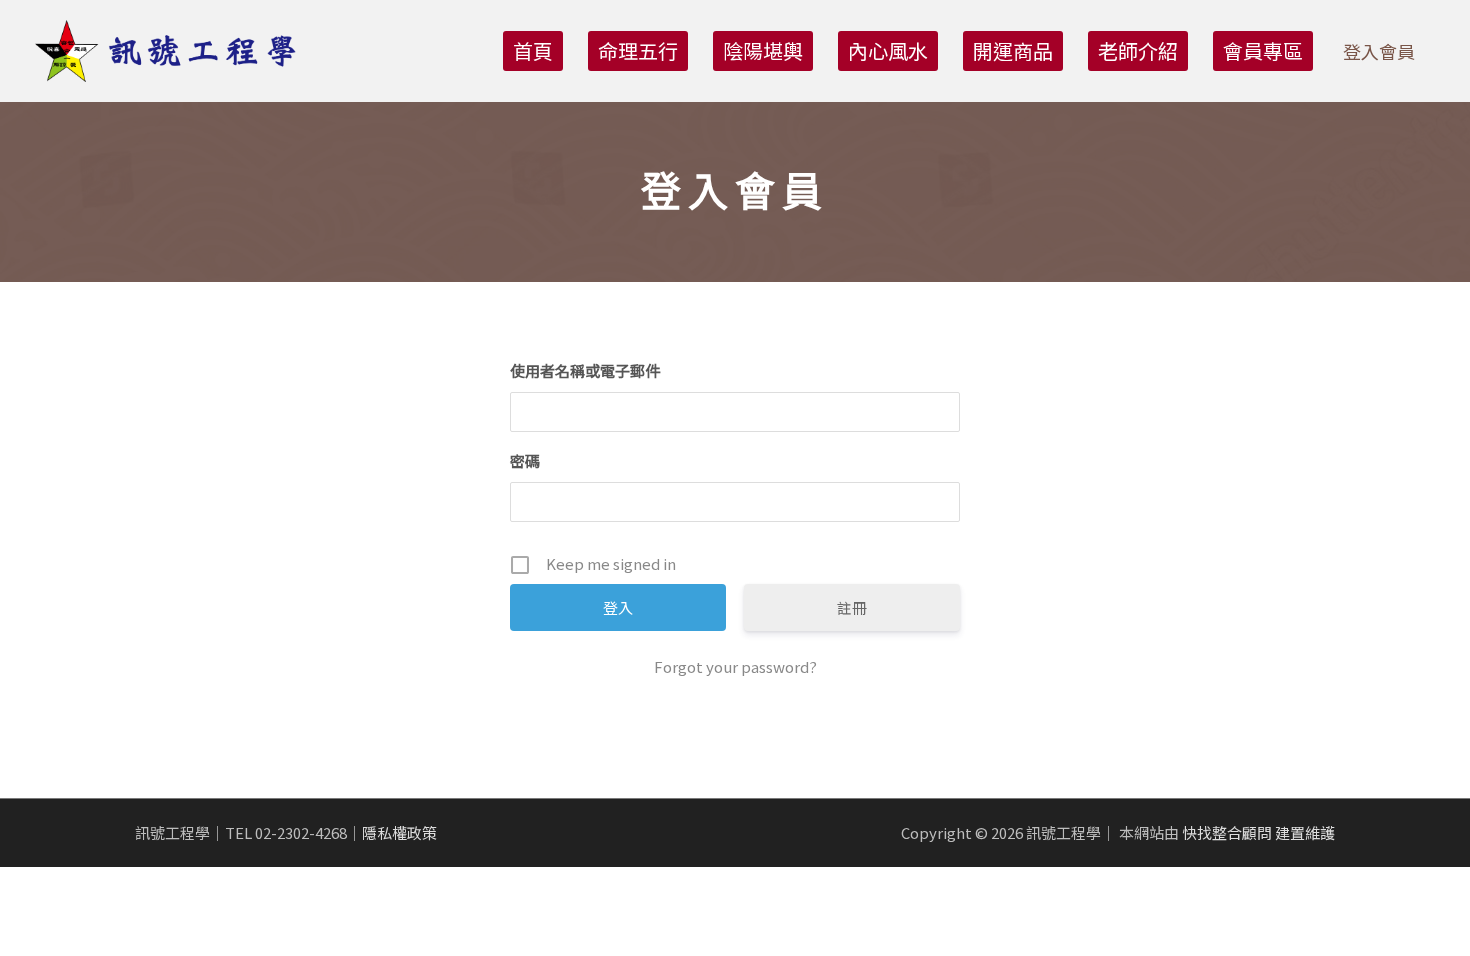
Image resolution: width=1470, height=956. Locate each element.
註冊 (852, 607)
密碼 (525, 460)
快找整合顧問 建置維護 (1258, 832)
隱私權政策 (399, 832)
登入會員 (1379, 51)
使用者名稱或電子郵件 (585, 370)
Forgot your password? (735, 666)
